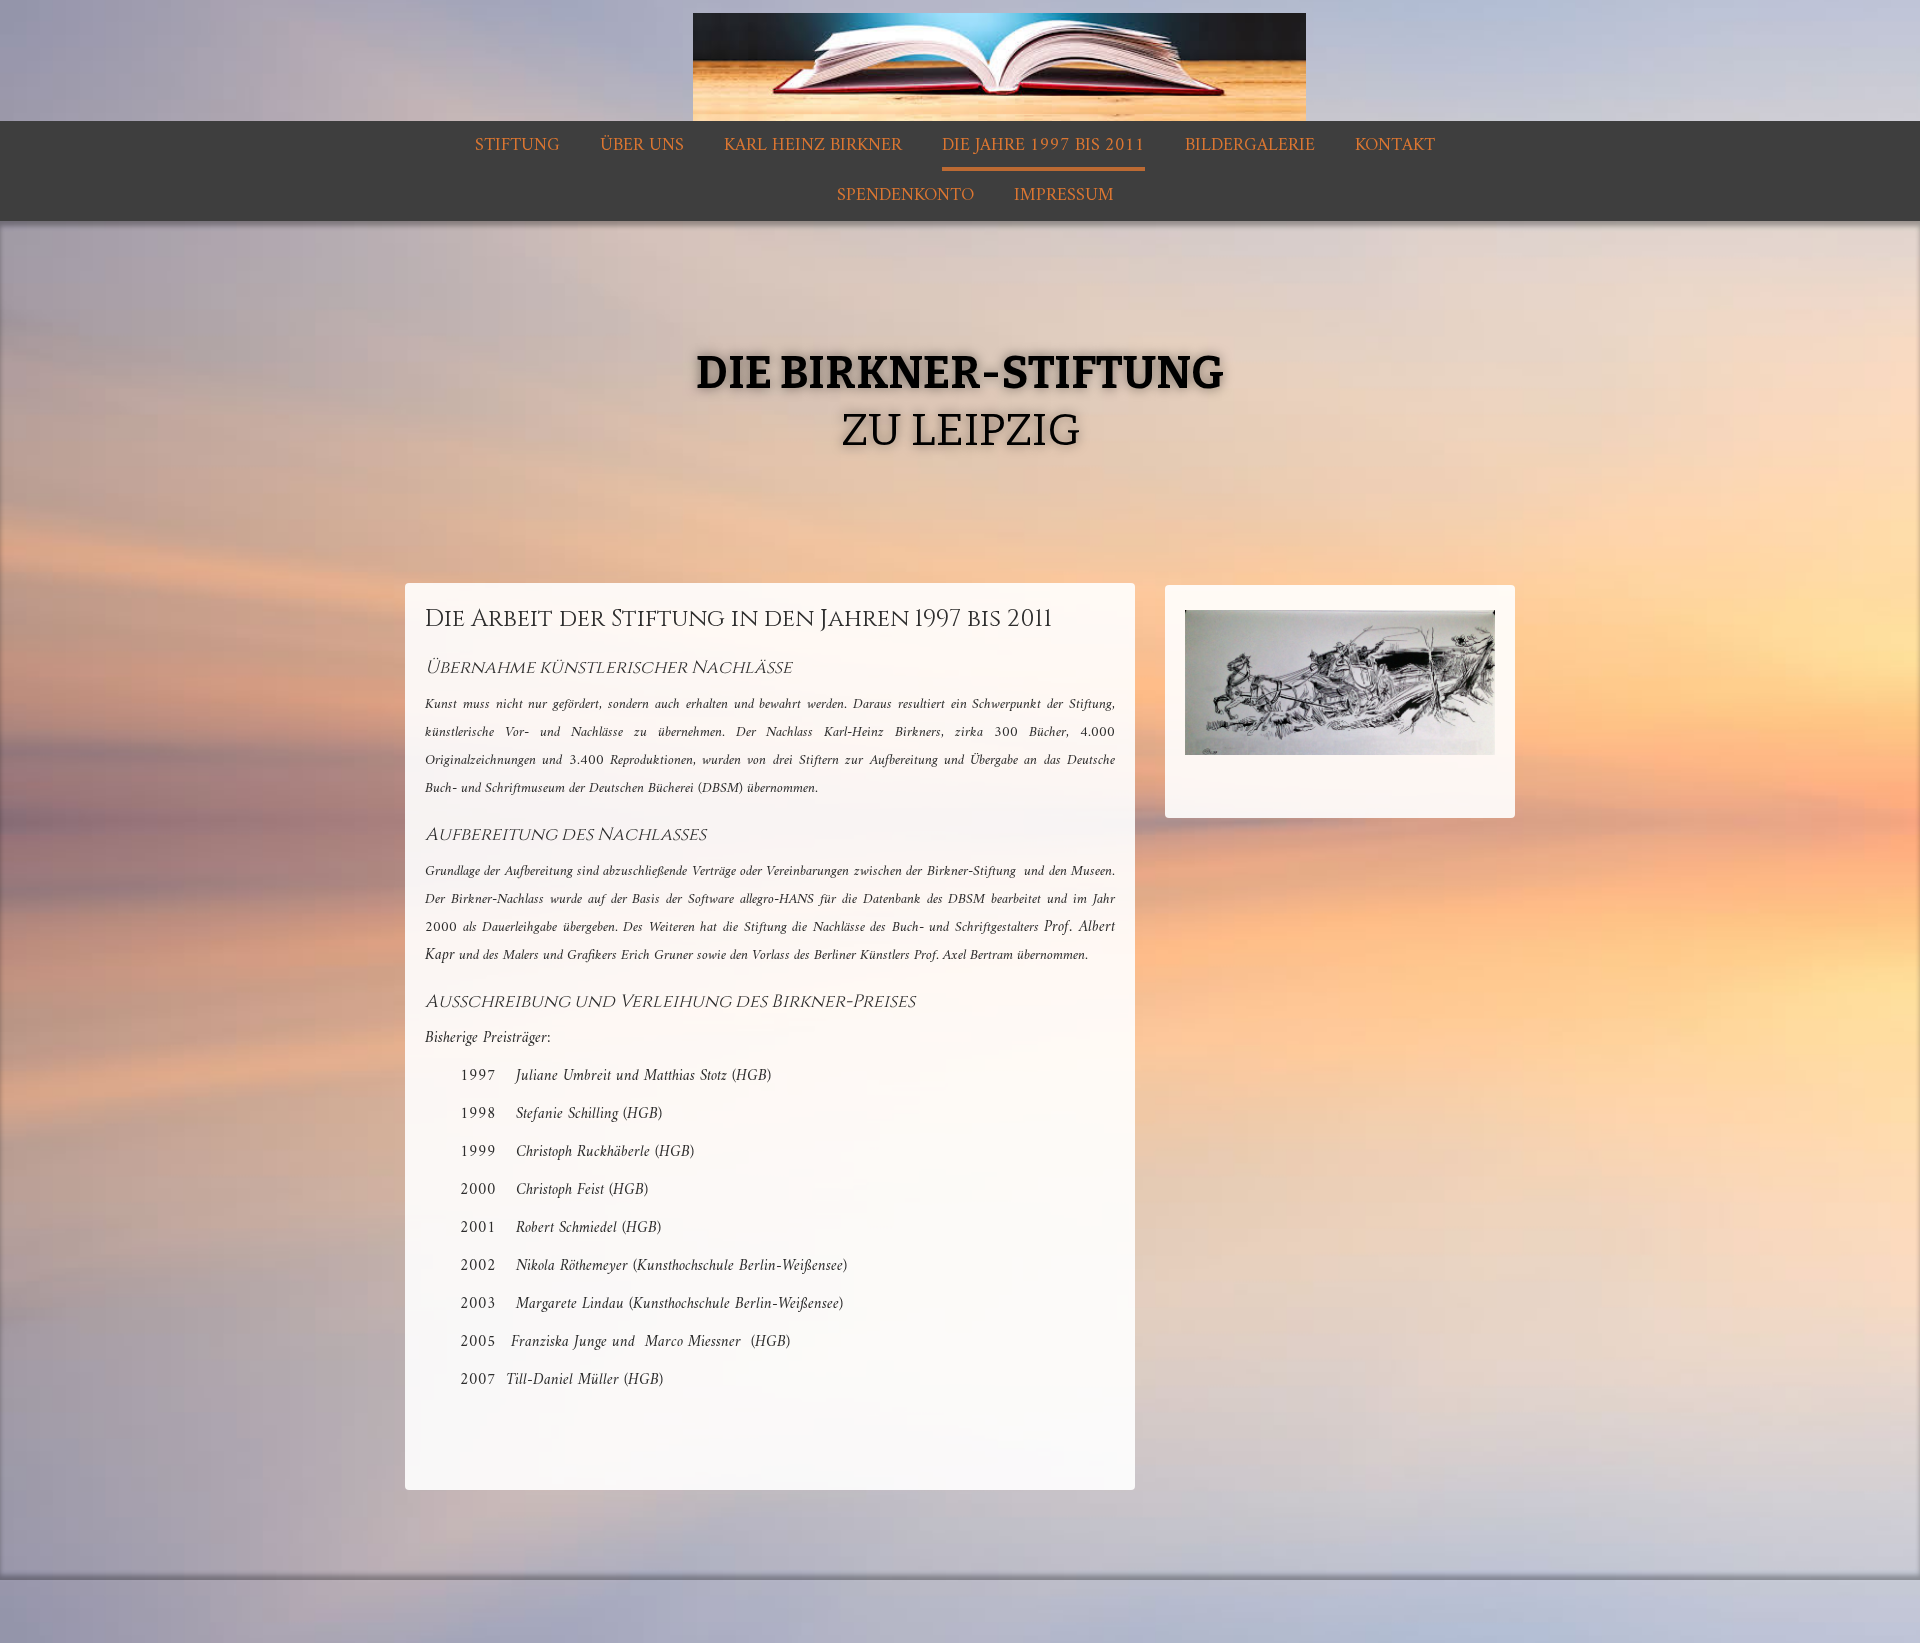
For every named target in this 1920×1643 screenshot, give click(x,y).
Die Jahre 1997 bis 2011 (1043, 145)
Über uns (642, 145)
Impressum (1064, 195)
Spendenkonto (905, 195)
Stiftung (517, 145)
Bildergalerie (1250, 145)
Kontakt (1395, 145)
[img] (960, 60)
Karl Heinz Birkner (813, 145)
